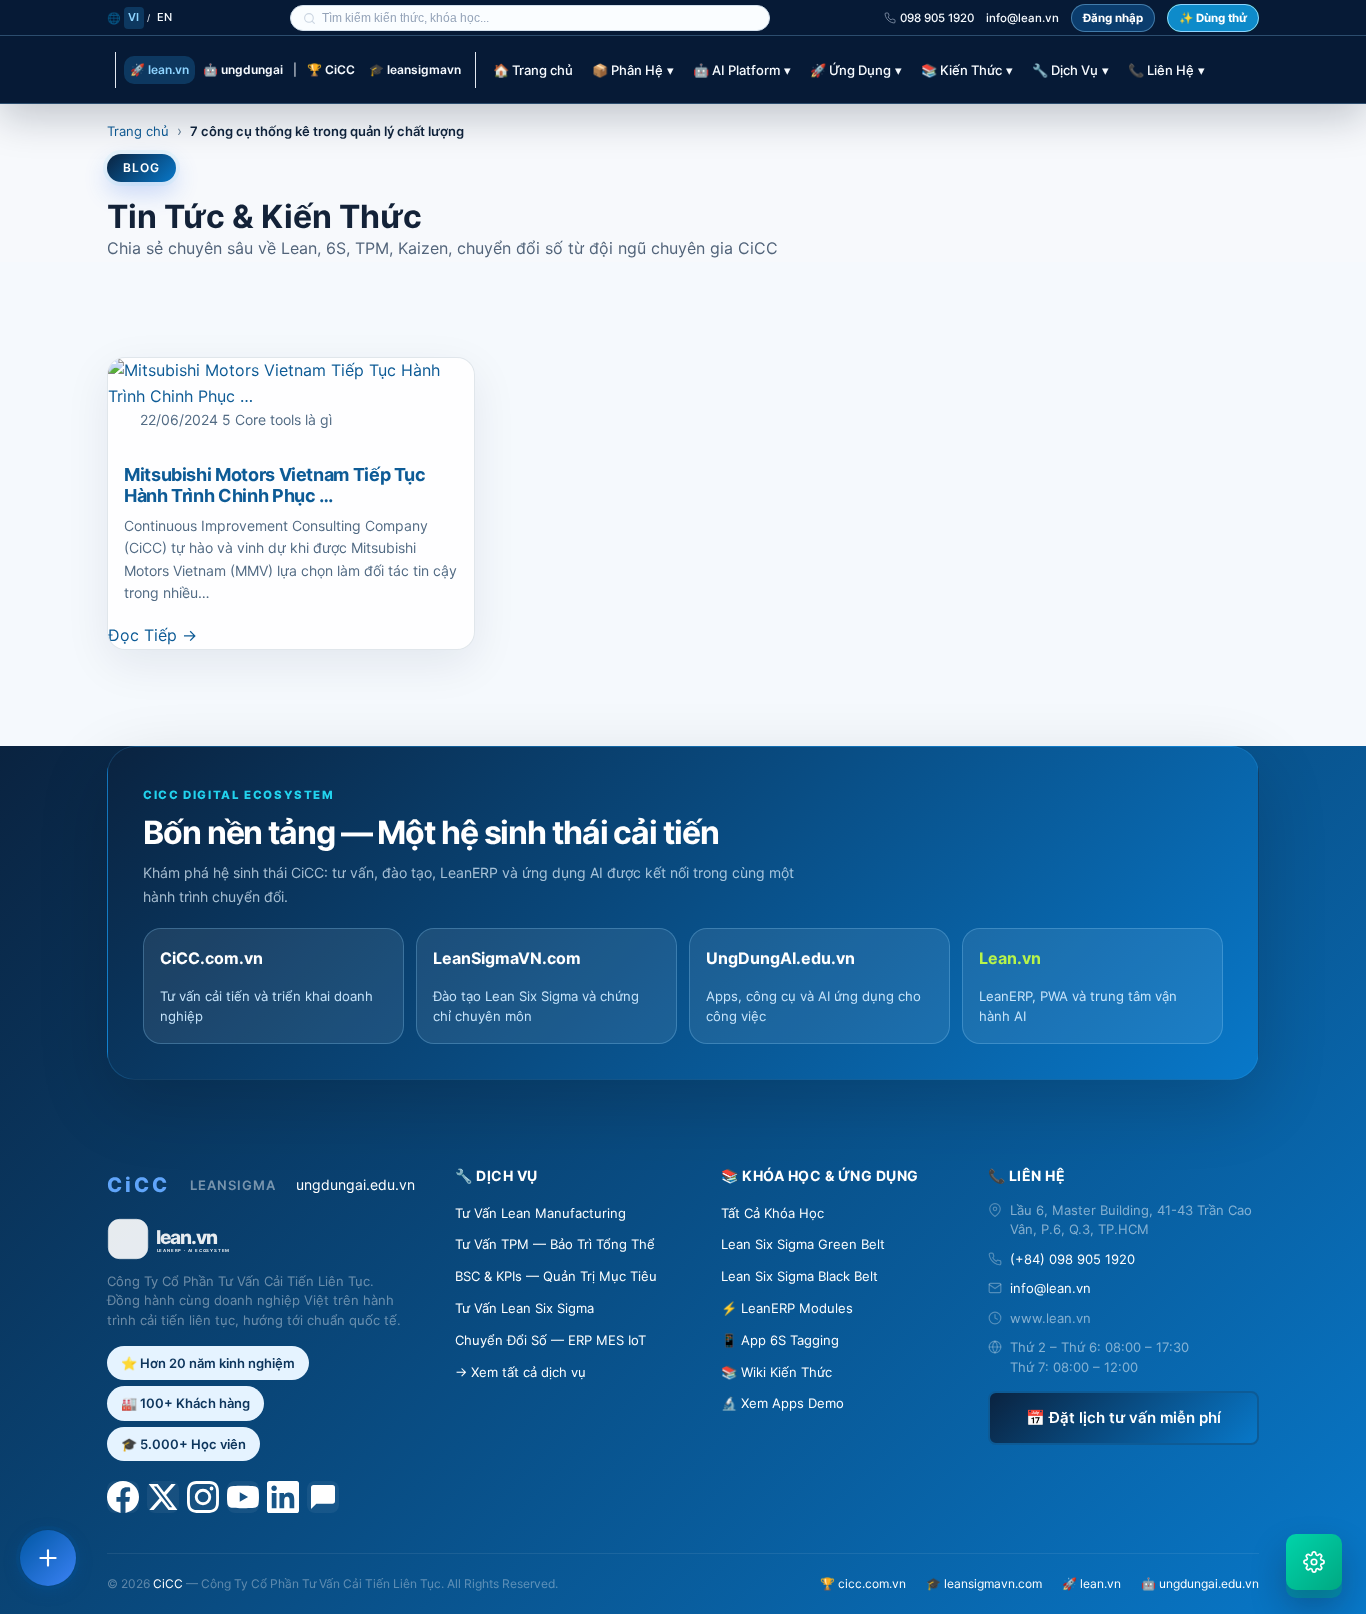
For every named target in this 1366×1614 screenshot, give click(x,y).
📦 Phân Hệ (633, 70)
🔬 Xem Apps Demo (782, 1403)
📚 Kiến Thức (967, 70)
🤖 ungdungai (243, 69)
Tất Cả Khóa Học (772, 1213)
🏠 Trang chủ (533, 70)
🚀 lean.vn (159, 69)
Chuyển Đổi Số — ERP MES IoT (550, 1340)
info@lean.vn (1022, 18)
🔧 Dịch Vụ (1070, 70)
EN (165, 17)
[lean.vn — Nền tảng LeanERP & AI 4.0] (261, 1239)
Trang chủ (138, 131)
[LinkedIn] (283, 1497)
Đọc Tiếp (152, 635)
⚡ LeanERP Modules (787, 1308)
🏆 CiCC (331, 69)
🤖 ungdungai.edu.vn (1200, 1583)
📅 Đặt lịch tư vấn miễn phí (1123, 1417)
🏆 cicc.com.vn (863, 1583)
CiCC (168, 1583)
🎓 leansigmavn (415, 69)
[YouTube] (243, 1497)
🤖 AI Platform (742, 70)
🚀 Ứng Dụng (856, 70)
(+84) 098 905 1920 (1072, 1259)
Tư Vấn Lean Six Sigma (524, 1308)
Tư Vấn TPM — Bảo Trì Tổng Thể (555, 1244)
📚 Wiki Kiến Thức (776, 1372)
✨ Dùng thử (1213, 18)
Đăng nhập (1113, 18)
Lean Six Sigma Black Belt (799, 1276)
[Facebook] (123, 1497)
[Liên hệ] (48, 1558)
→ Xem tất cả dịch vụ (520, 1372)
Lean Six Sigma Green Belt (803, 1244)
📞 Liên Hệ (1166, 70)
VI (134, 17)
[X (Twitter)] (163, 1497)
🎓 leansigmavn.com (984, 1583)
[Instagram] (203, 1497)
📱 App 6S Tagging (780, 1340)
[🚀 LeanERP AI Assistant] (1314, 1562)
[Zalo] (323, 1497)
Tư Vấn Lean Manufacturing (540, 1213)
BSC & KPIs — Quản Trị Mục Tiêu (556, 1276)
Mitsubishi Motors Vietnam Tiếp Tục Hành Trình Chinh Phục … (275, 485)
